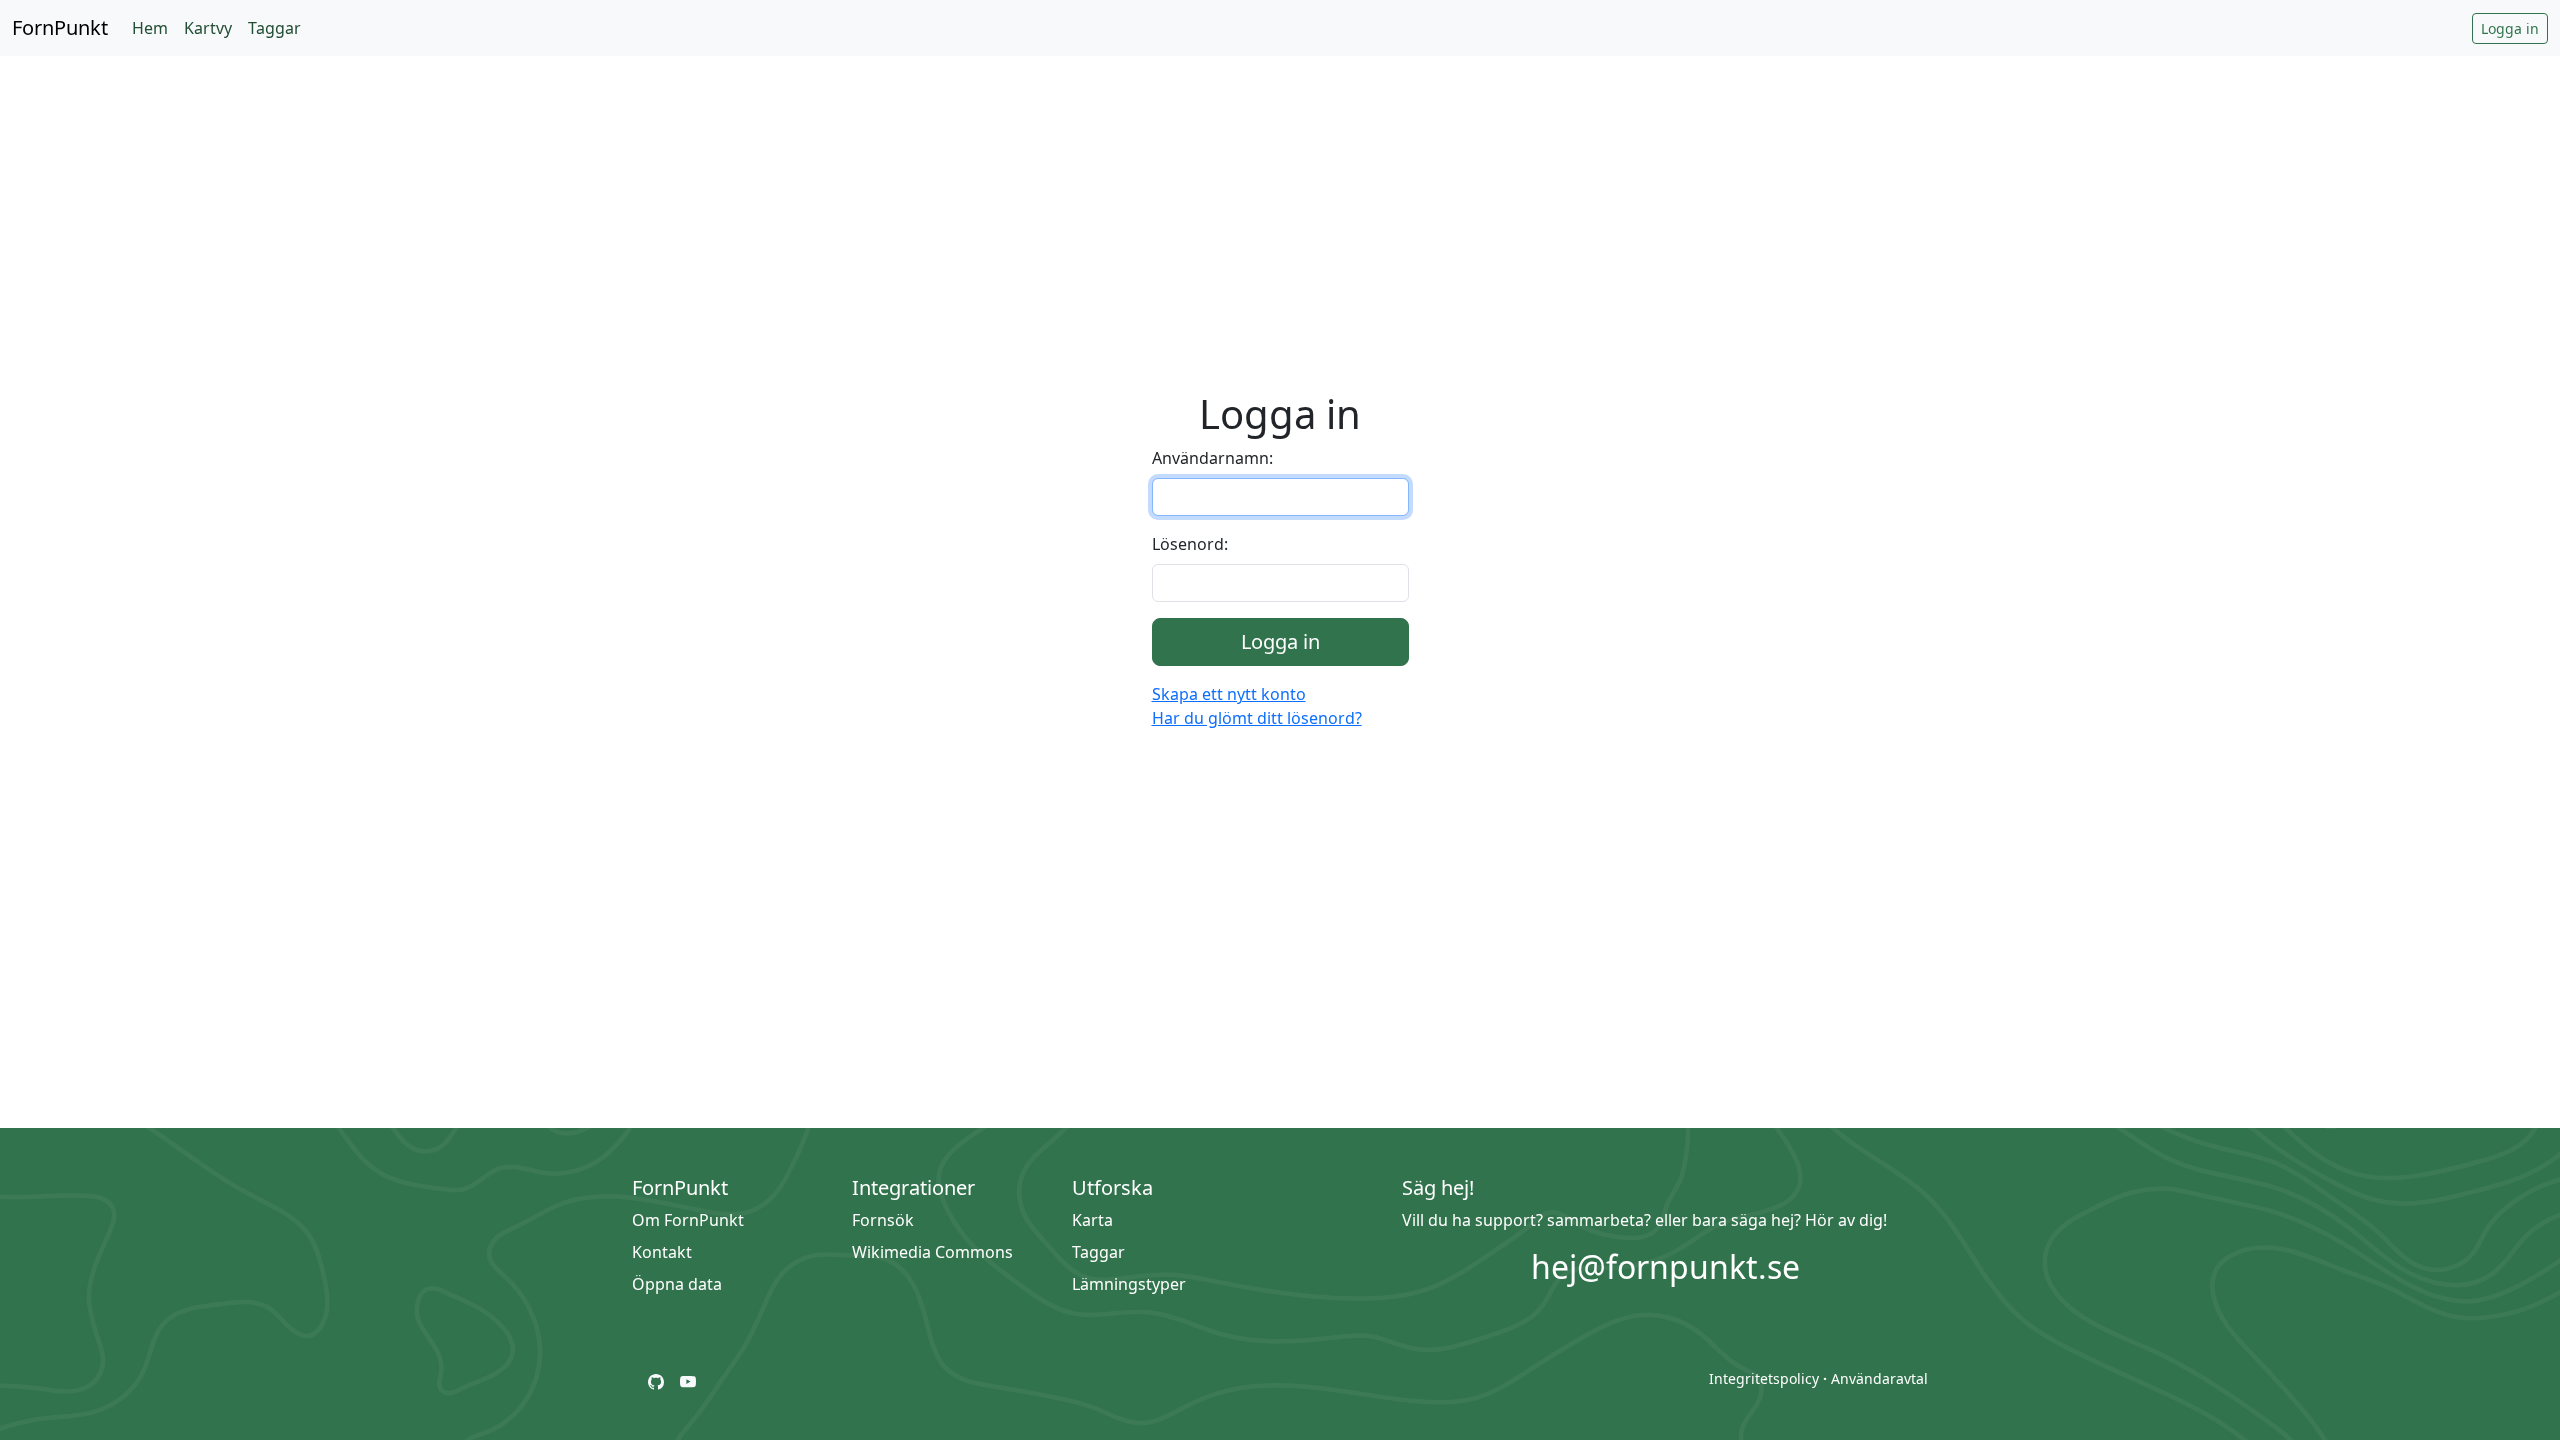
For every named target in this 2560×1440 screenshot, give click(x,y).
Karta (1092, 1220)
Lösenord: (1190, 544)
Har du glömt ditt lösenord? (1257, 718)
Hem (150, 28)
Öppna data (677, 1284)
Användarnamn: (1212, 458)
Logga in (2510, 28)
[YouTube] (688, 1380)
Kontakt (662, 1252)
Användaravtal (1879, 1378)
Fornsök (883, 1220)
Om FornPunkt (688, 1220)
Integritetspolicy (1764, 1378)
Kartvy (208, 28)
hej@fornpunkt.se (1665, 1266)
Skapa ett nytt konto (1229, 694)
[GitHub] (656, 1380)
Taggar (274, 28)
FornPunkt (60, 27)
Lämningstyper (1129, 1284)
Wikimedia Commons (932, 1252)
